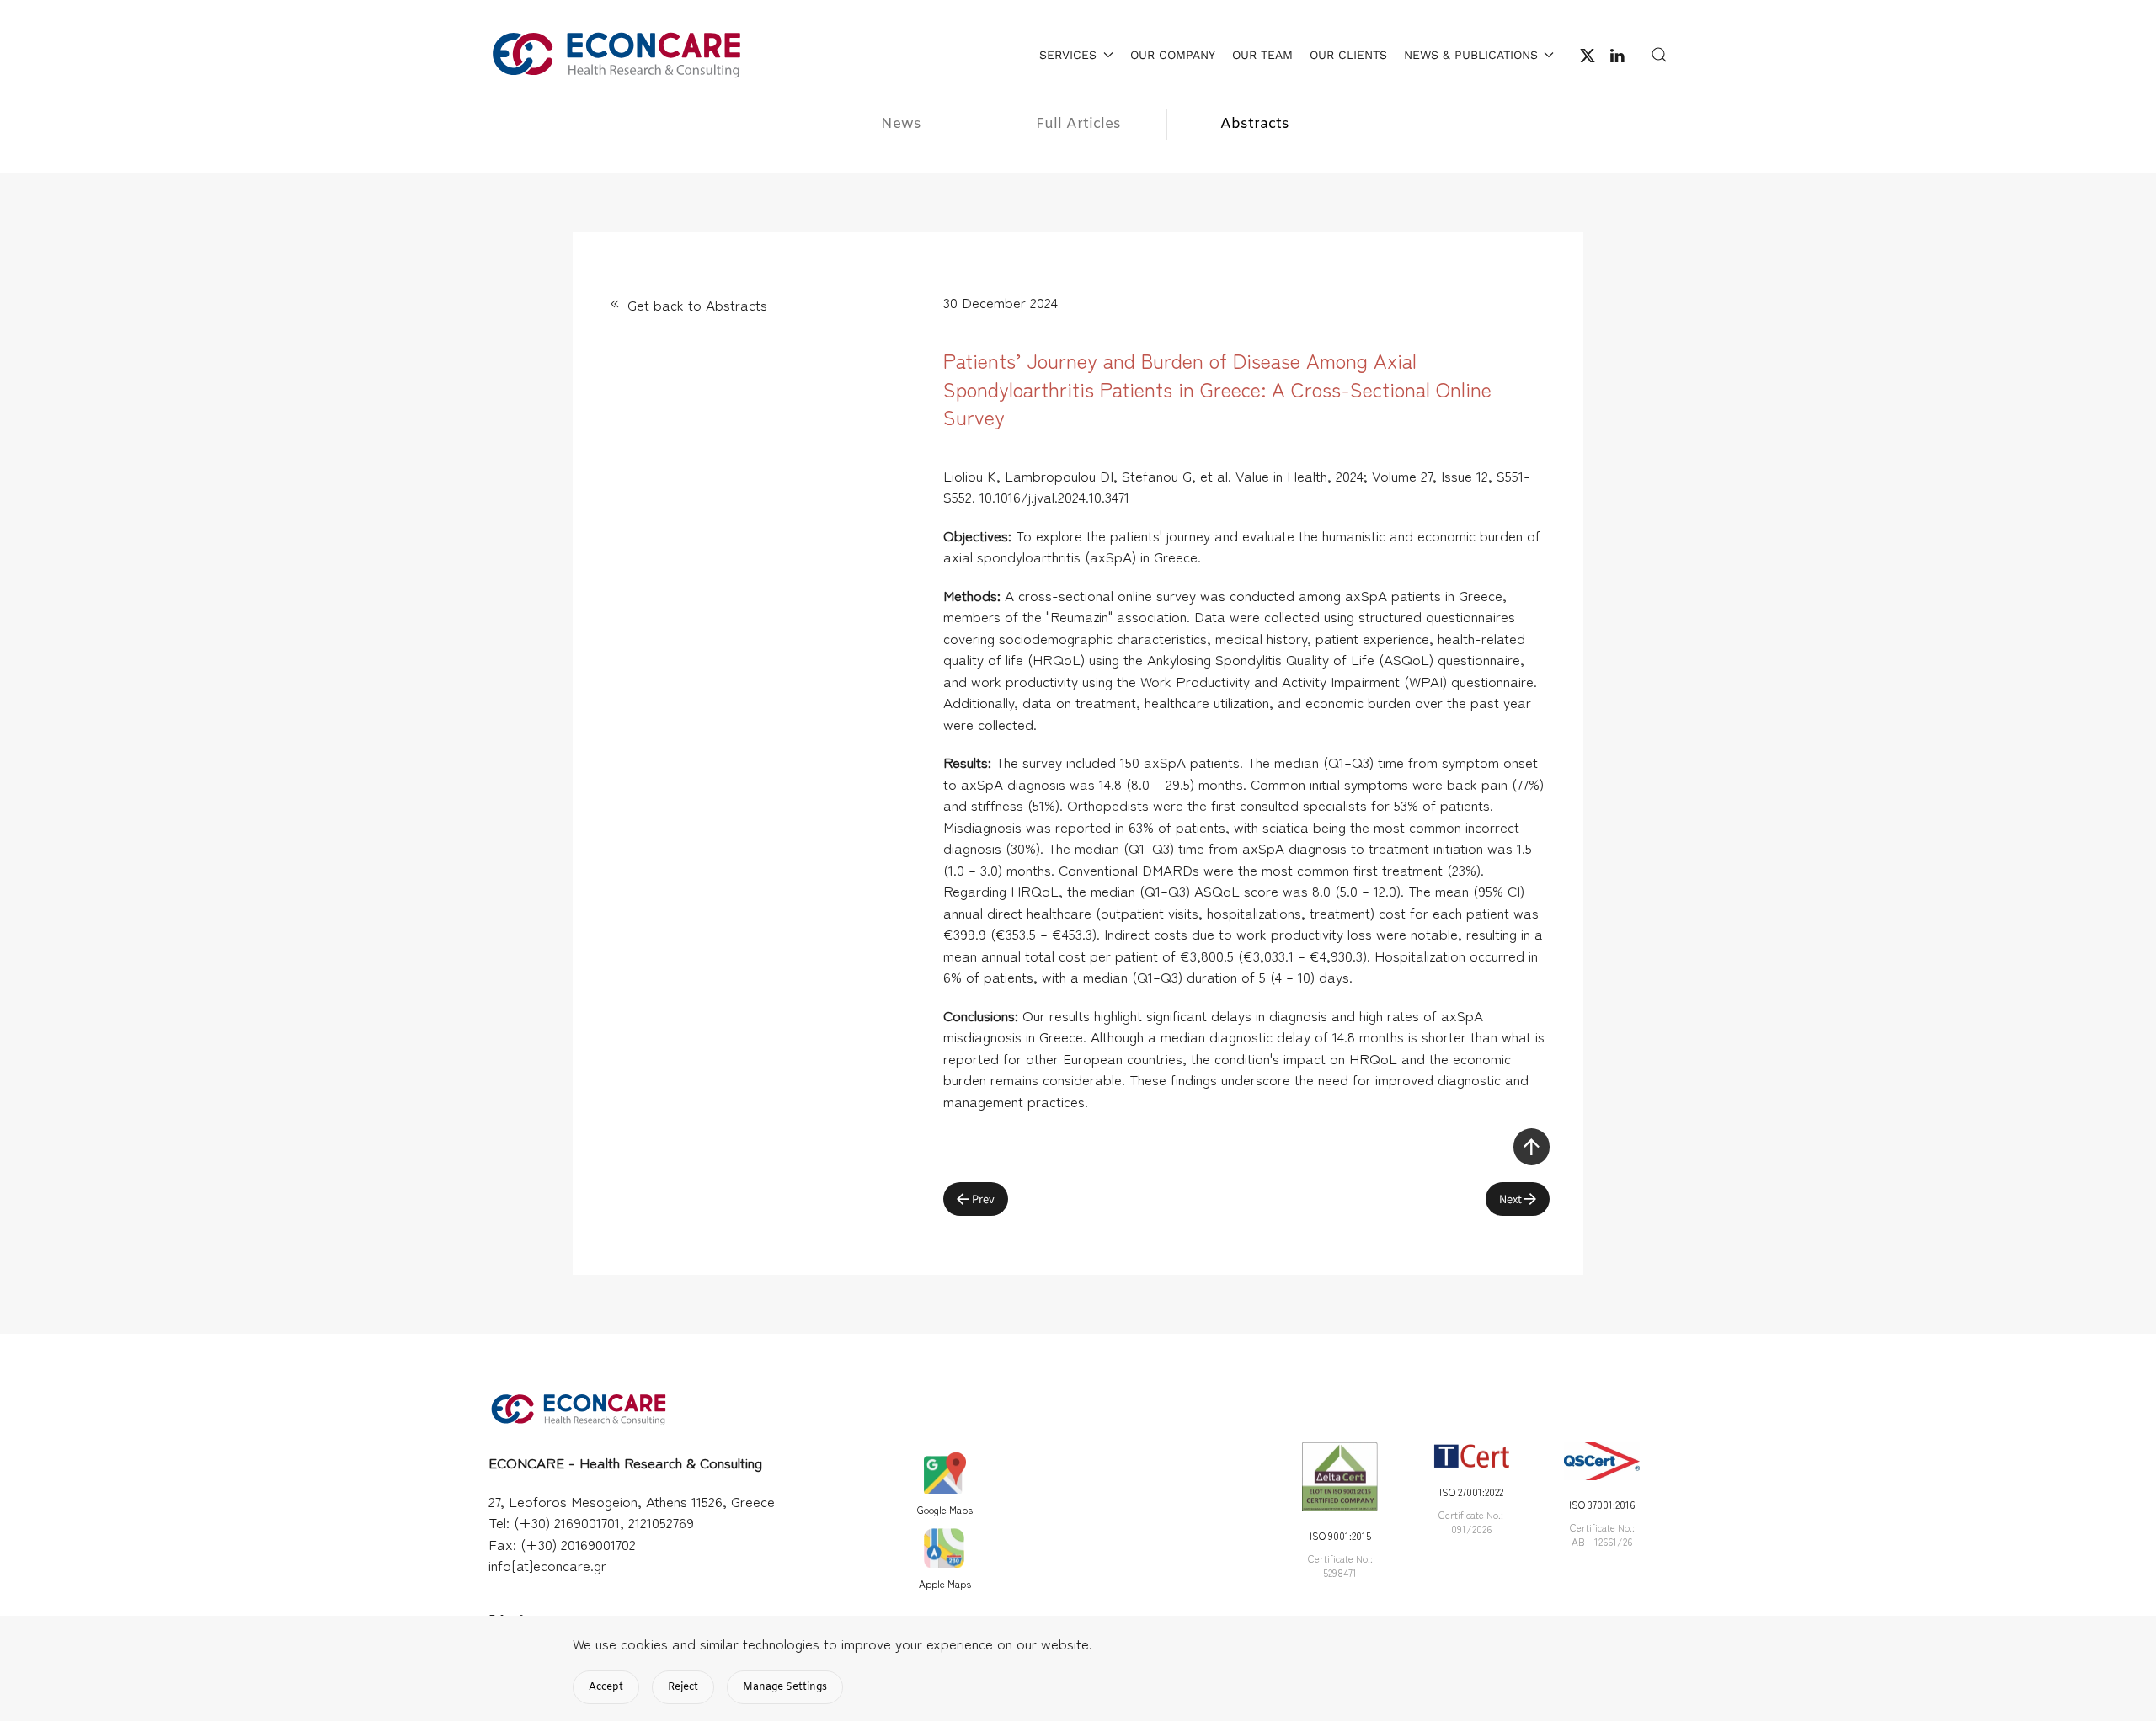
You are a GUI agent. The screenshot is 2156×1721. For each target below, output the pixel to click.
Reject (683, 1687)
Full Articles (1078, 124)
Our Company (1173, 55)
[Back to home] (615, 55)
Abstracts (1255, 124)
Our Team (1262, 55)
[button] (1659, 55)
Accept (606, 1687)
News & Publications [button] (1471, 55)
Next (1510, 1199)
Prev (983, 1199)
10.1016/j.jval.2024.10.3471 (1054, 496)
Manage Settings (785, 1687)
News (901, 124)
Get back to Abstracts (697, 304)
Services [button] (1068, 55)
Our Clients (1348, 55)
